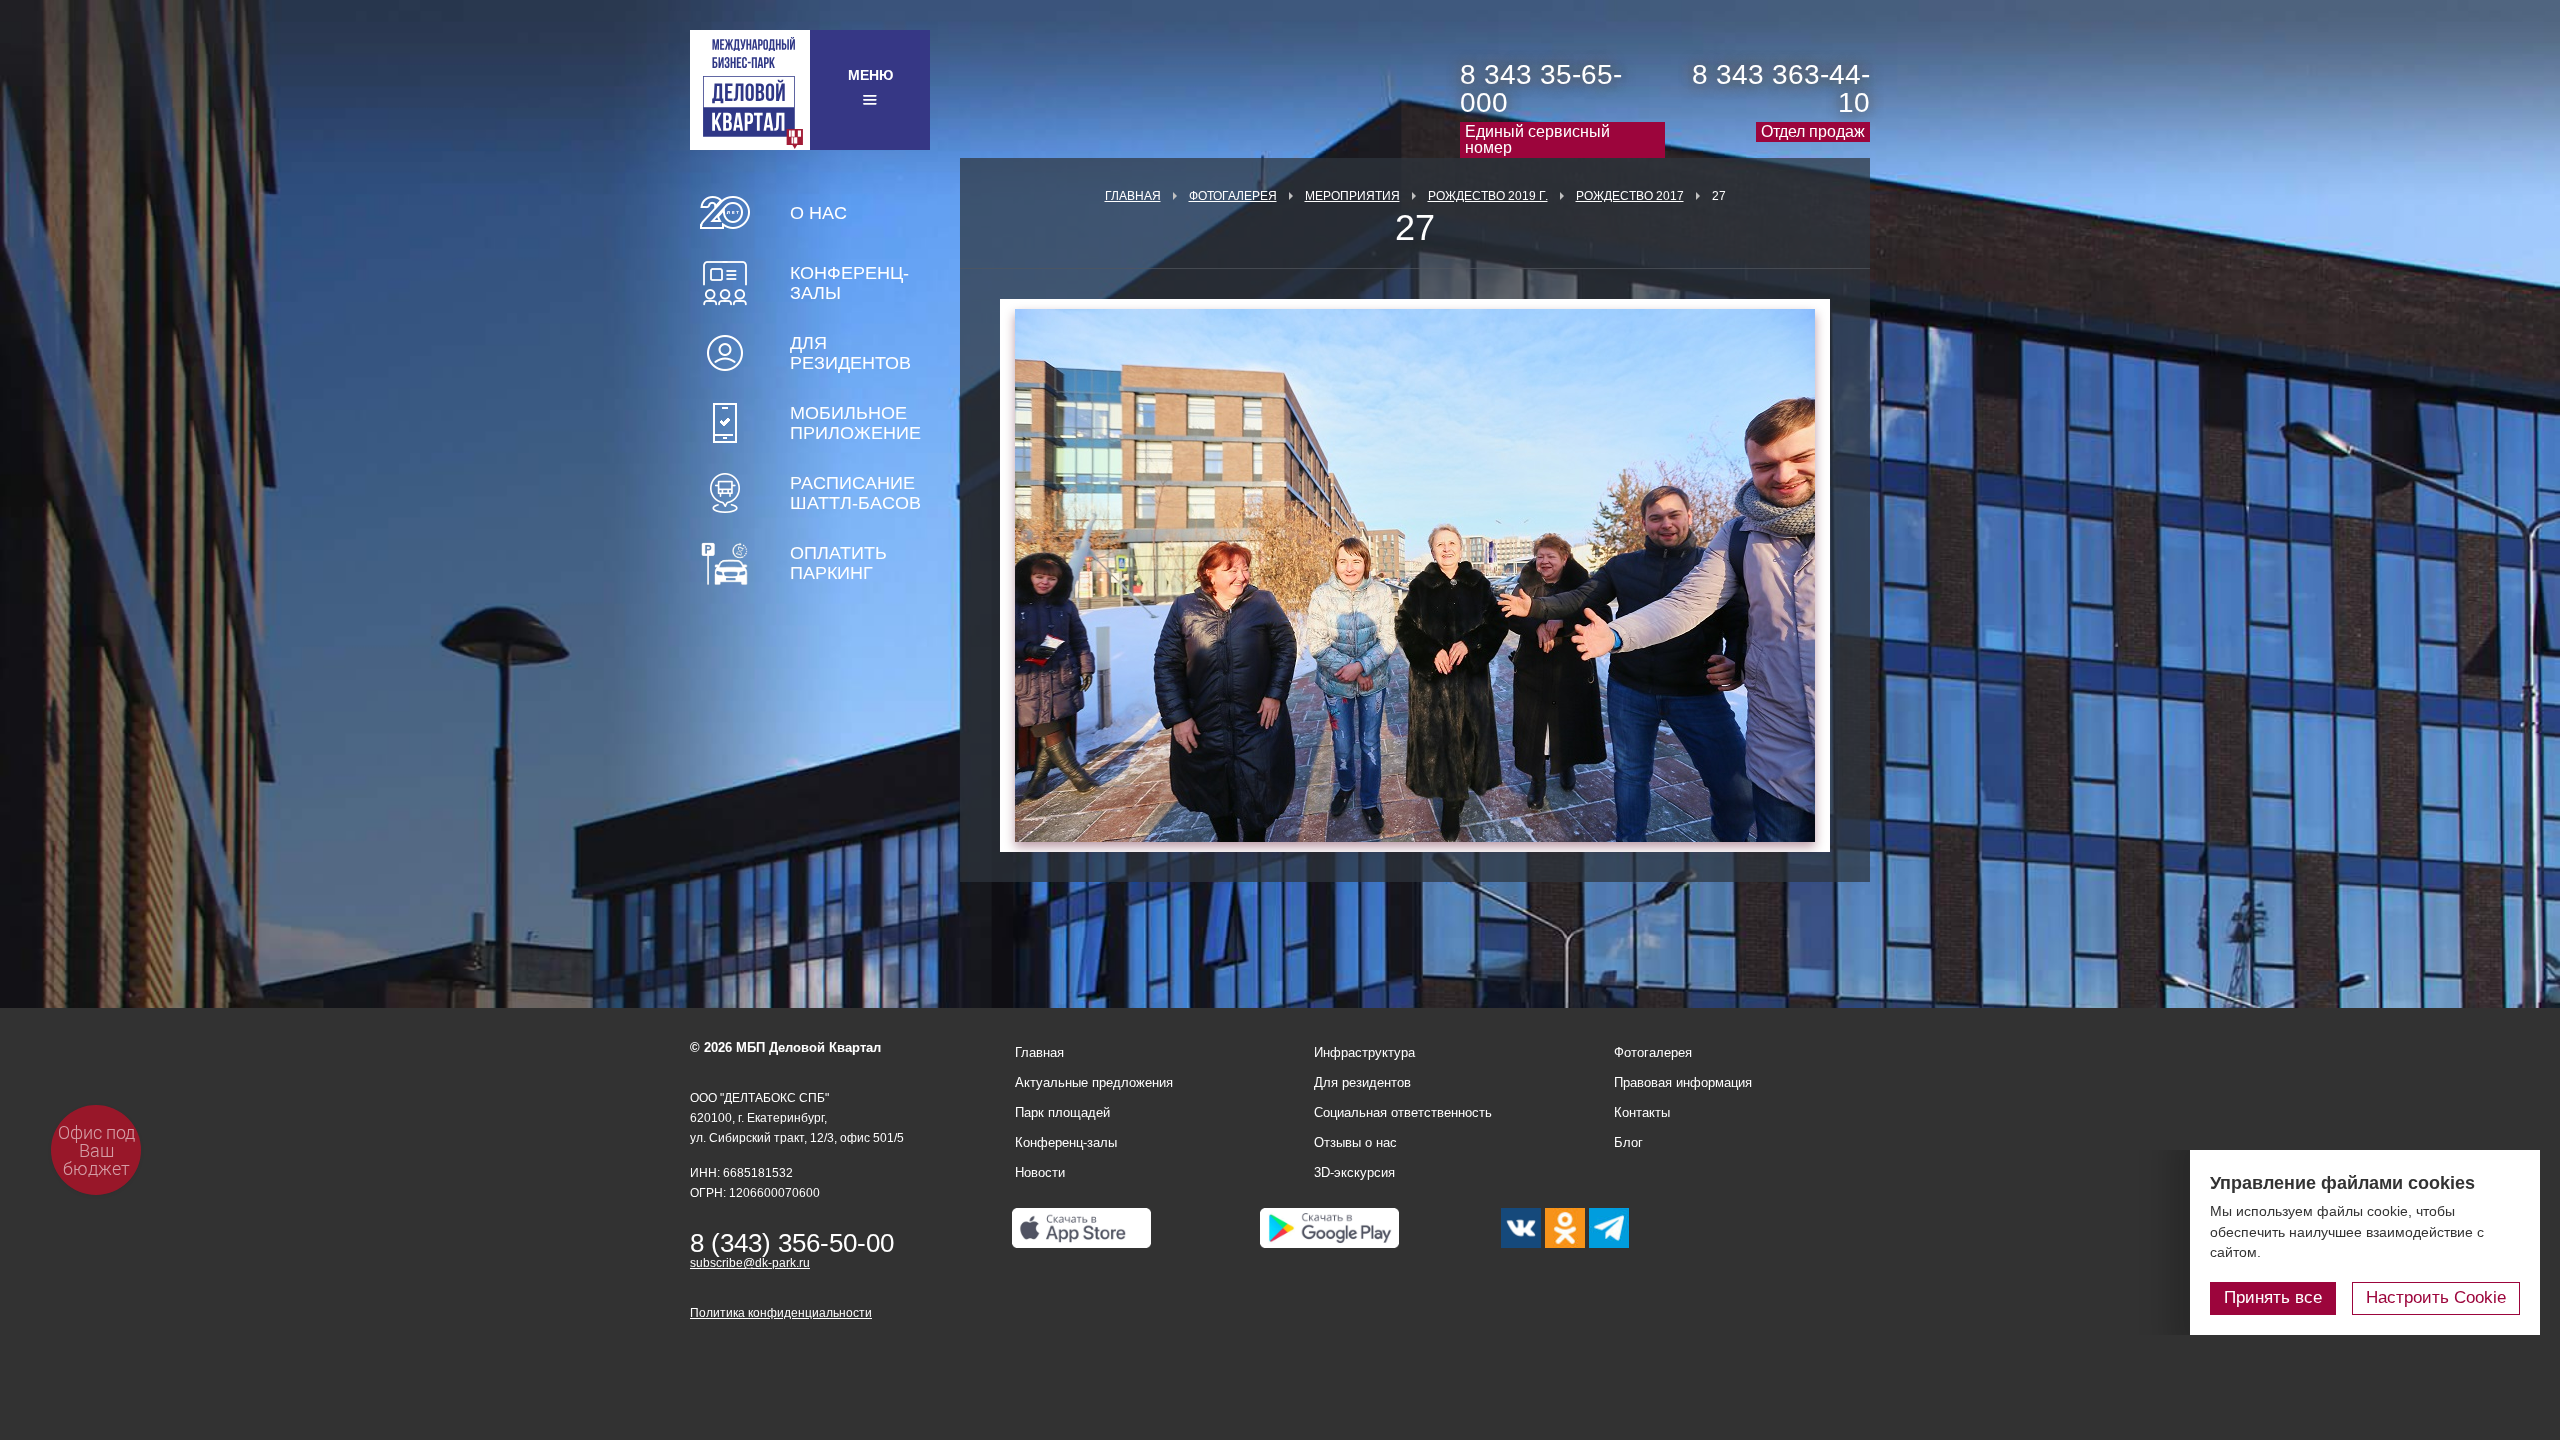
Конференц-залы (849, 283)
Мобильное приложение (855, 423)
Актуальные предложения (1094, 1082)
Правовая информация (1683, 1082)
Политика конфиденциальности (781, 1313)
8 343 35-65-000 (1541, 88)
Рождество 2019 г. (1488, 196)
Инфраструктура (1364, 1052)
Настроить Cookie (2436, 1297)
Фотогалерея (1233, 196)
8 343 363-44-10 (1781, 88)
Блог (1628, 1142)
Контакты (1642, 1112)
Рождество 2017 (1630, 196)
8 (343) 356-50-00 (792, 1243)
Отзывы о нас (1355, 1142)
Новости (1040, 1172)
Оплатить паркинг (838, 563)
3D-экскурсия (1354, 1172)
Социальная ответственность (1403, 1112)
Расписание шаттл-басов (855, 493)
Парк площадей (1062, 1112)
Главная (1133, 196)
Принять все (2273, 1297)
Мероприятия (1352, 196)
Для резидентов (850, 353)
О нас (818, 213)
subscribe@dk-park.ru (750, 1263)
